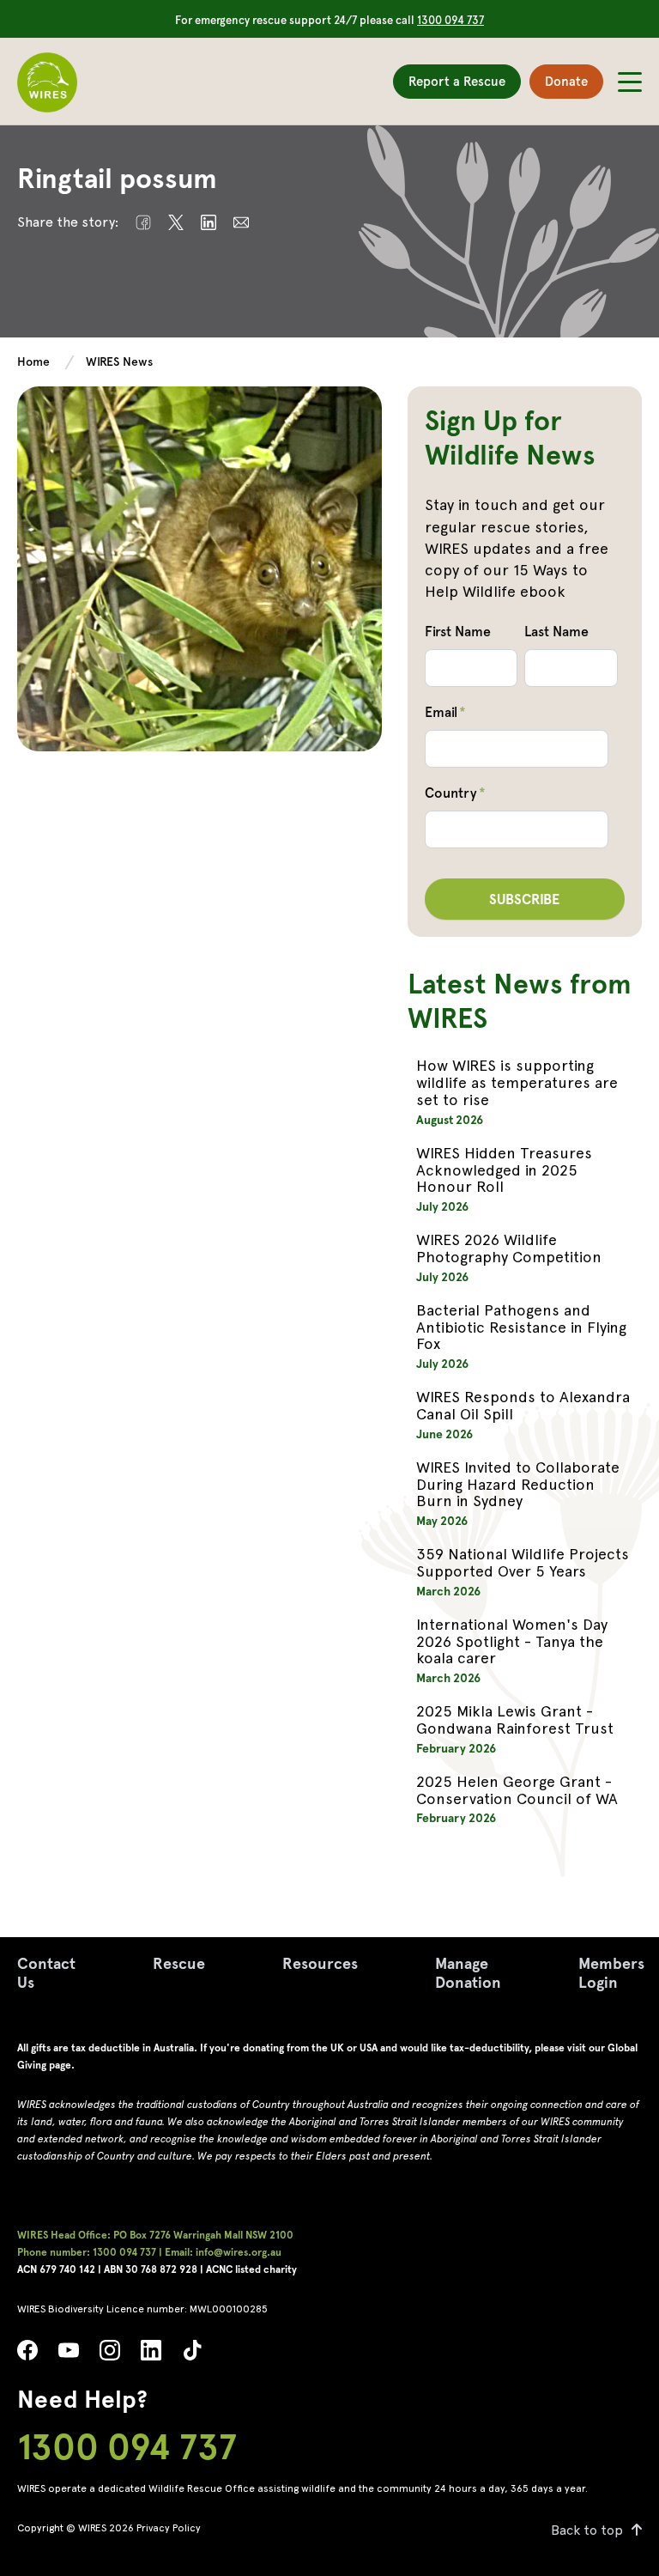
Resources (320, 1963)
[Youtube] (69, 2355)
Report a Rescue (457, 82)
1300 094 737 (450, 20)
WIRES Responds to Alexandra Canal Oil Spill (523, 1405)
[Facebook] (27, 2355)
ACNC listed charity (251, 2269)
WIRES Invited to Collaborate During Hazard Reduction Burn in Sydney (518, 1484)
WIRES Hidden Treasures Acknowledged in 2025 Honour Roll (504, 1170)
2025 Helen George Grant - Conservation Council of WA (517, 1790)
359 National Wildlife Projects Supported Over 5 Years (523, 1562)
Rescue (179, 1963)
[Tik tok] (192, 2355)
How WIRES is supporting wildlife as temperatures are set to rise (517, 1082)
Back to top (587, 2530)
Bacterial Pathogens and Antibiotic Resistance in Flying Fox (521, 1327)
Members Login (611, 1973)
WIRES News (119, 361)
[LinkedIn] (151, 2355)
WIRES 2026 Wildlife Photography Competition (509, 1248)
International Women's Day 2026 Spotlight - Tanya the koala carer (512, 1641)
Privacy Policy (169, 2528)
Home (33, 361)
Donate (566, 82)
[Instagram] (110, 2355)
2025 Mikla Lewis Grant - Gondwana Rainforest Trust (515, 1719)
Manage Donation (468, 1973)
